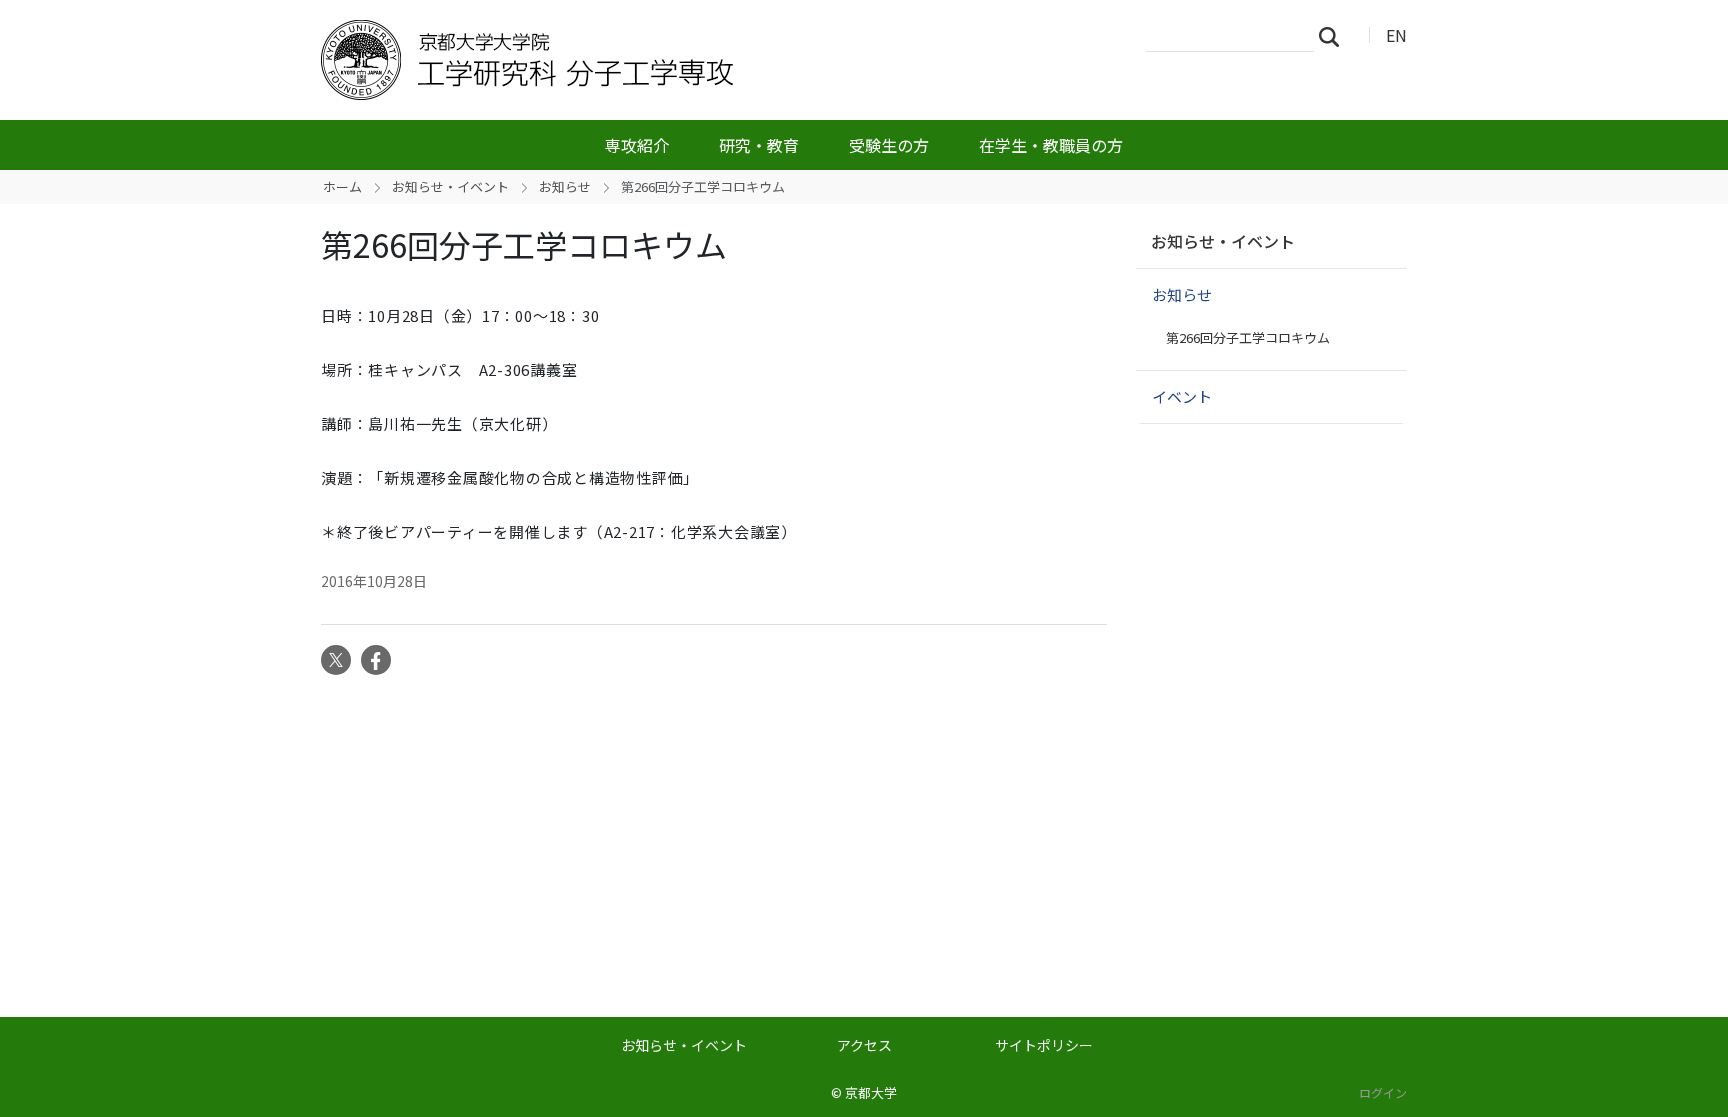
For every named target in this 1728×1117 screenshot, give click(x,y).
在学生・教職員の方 (1051, 145)
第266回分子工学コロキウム (1248, 337)
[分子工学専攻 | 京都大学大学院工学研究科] (641, 60)
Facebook (376, 660)
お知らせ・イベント (450, 186)
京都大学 (871, 1092)
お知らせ (565, 186)
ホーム (342, 186)
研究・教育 (759, 145)
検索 (1335, 36)
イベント (1182, 396)
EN (1396, 35)
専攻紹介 (637, 145)
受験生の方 (889, 145)
